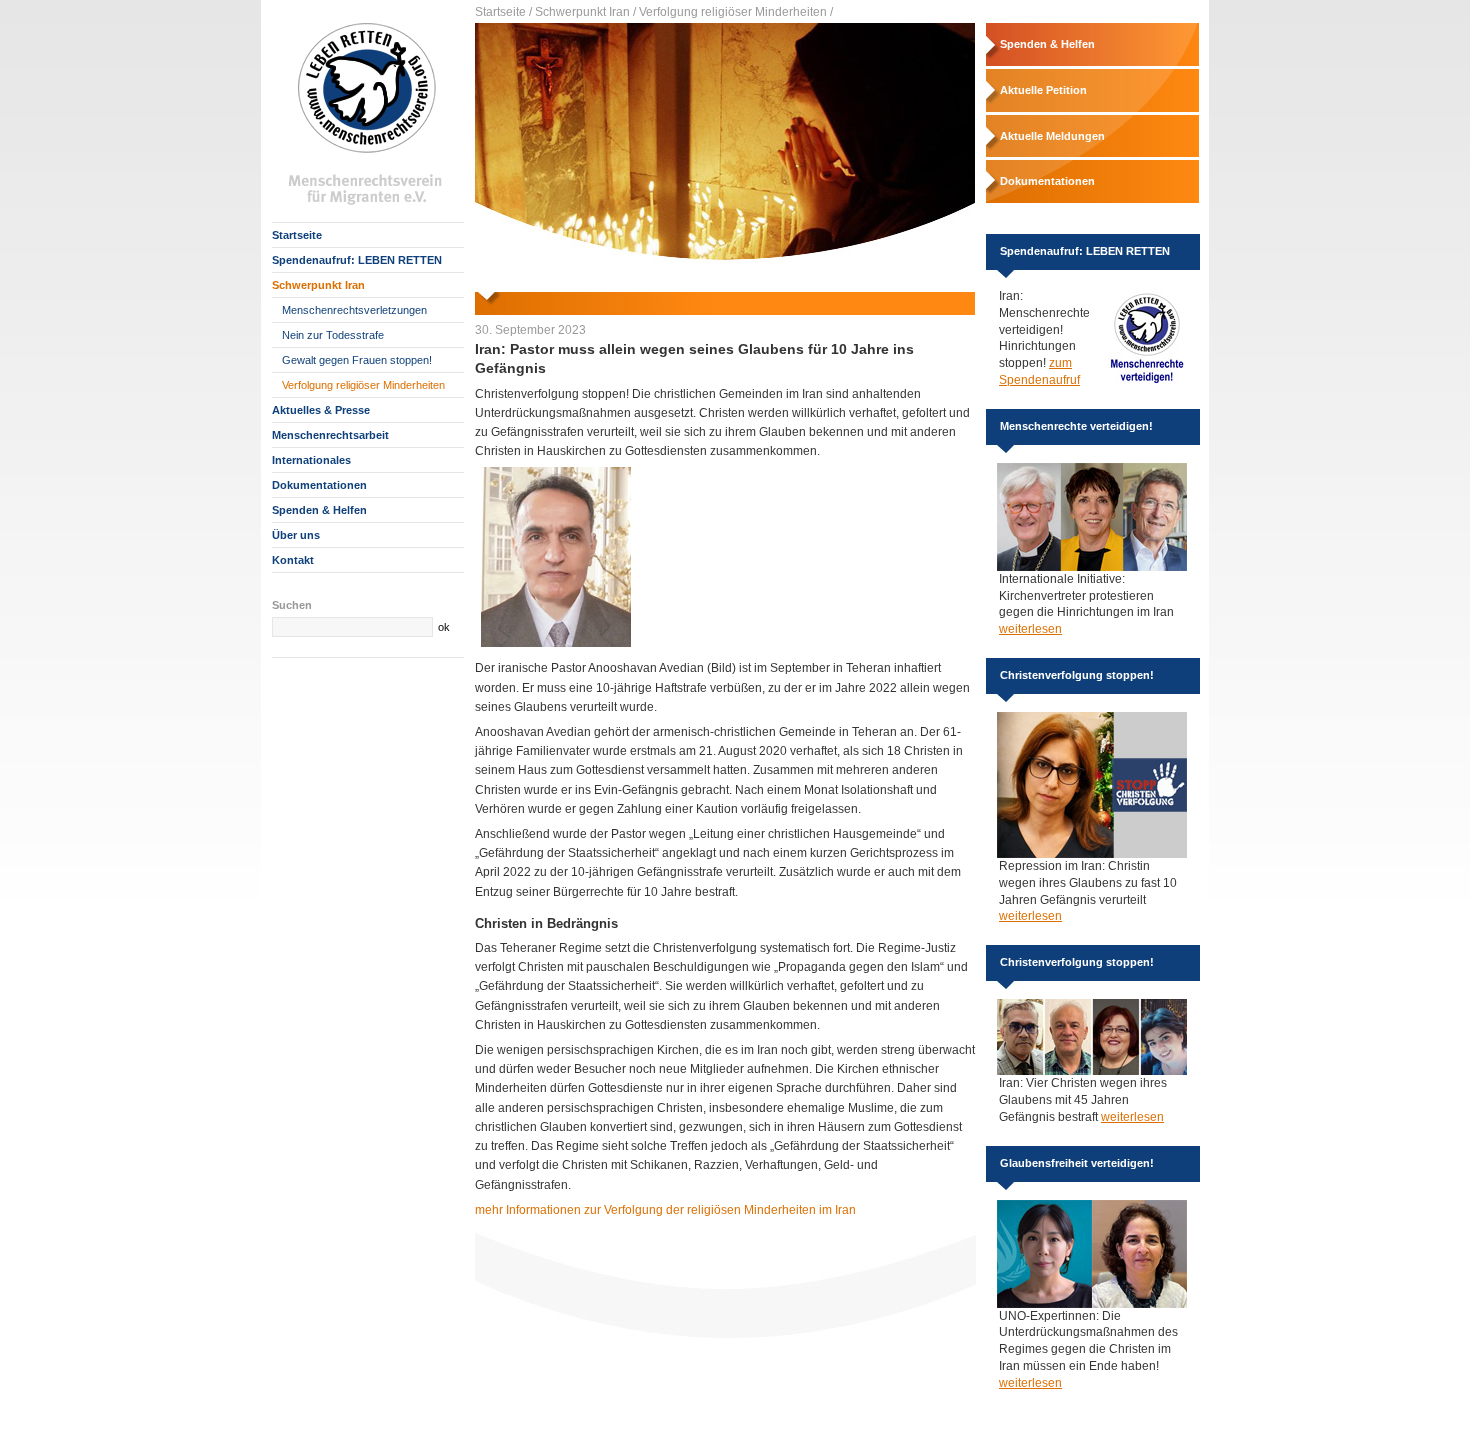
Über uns (296, 535)
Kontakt (293, 560)
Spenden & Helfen (319, 510)
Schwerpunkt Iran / (585, 12)
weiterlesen (1030, 629)
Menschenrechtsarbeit (330, 435)
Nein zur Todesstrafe (333, 335)
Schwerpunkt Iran (318, 285)
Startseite (297, 235)
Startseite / (503, 12)
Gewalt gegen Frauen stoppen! (357, 360)
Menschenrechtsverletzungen (354, 310)
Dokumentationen (319, 485)
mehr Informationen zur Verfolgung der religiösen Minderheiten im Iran (665, 1210)
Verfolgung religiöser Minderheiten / (736, 12)
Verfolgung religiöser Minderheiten (363, 385)
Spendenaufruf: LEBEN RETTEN (357, 260)
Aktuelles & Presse (321, 410)
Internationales (311, 460)
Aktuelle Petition (1043, 90)
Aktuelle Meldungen (1052, 136)
